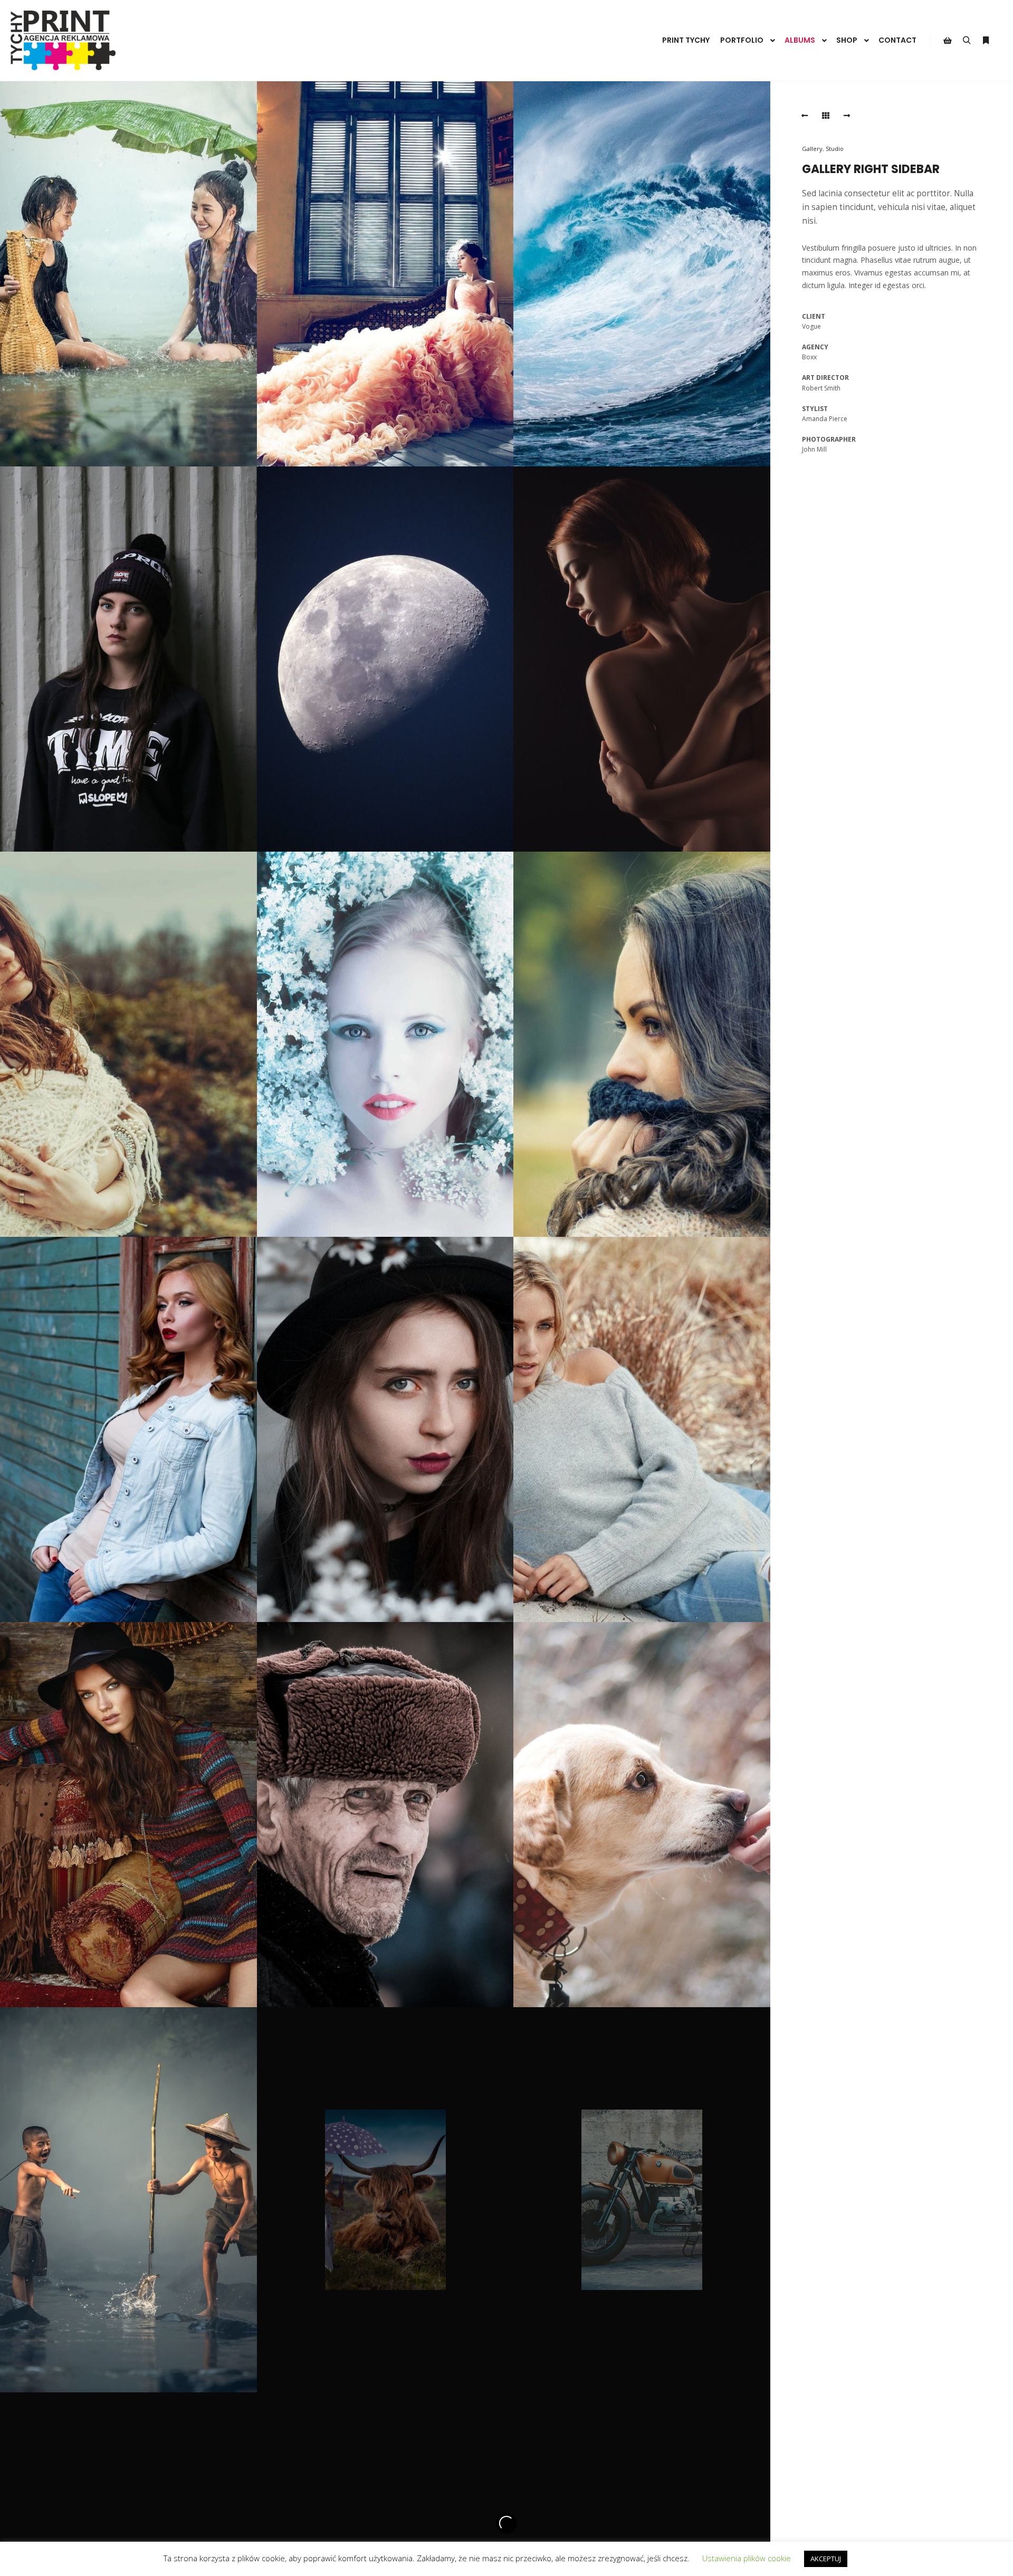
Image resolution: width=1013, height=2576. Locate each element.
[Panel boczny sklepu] (948, 41)
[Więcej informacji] (986, 41)
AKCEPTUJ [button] (826, 2559)
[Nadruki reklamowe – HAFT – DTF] (63, 40)
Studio (835, 149)
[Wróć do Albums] (826, 116)
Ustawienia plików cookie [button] (747, 2558)
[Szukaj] (967, 41)
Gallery (812, 149)
